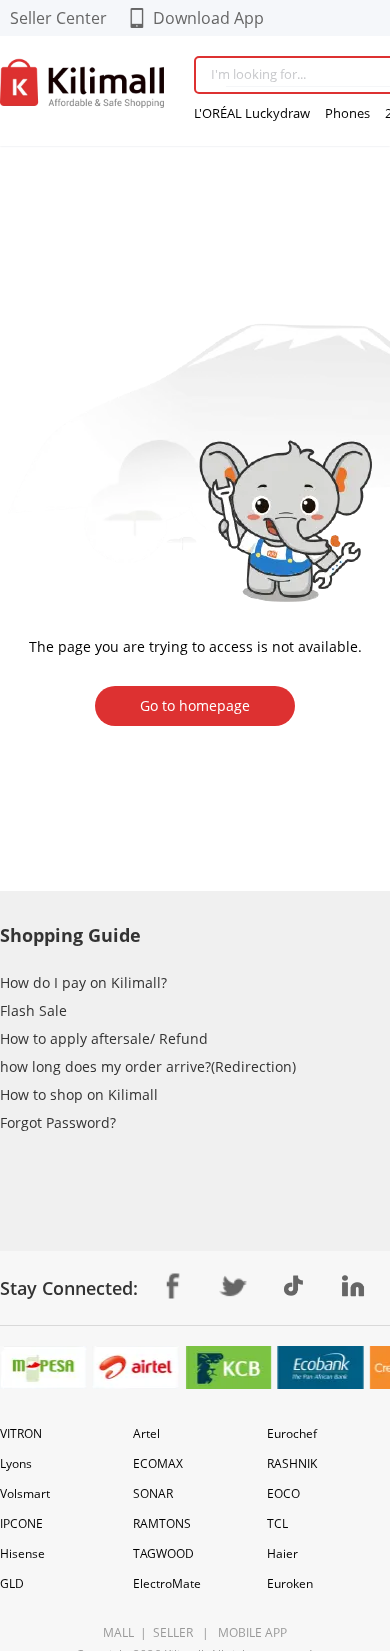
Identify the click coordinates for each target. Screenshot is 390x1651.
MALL (118, 1632)
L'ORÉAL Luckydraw (252, 113)
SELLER (171, 1632)
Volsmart (25, 1493)
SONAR (153, 1493)
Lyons (16, 1463)
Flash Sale (33, 1010)
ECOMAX (158, 1463)
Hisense (22, 1553)
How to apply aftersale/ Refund (104, 1038)
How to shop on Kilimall (79, 1094)
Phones (347, 113)
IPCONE (21, 1523)
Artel (146, 1433)
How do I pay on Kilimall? (83, 982)
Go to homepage (195, 705)
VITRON (21, 1433)
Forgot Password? (58, 1122)
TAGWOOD (163, 1553)
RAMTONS (162, 1523)
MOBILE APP (249, 1632)
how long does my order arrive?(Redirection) (148, 1066)
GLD (12, 1583)
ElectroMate (167, 1583)
